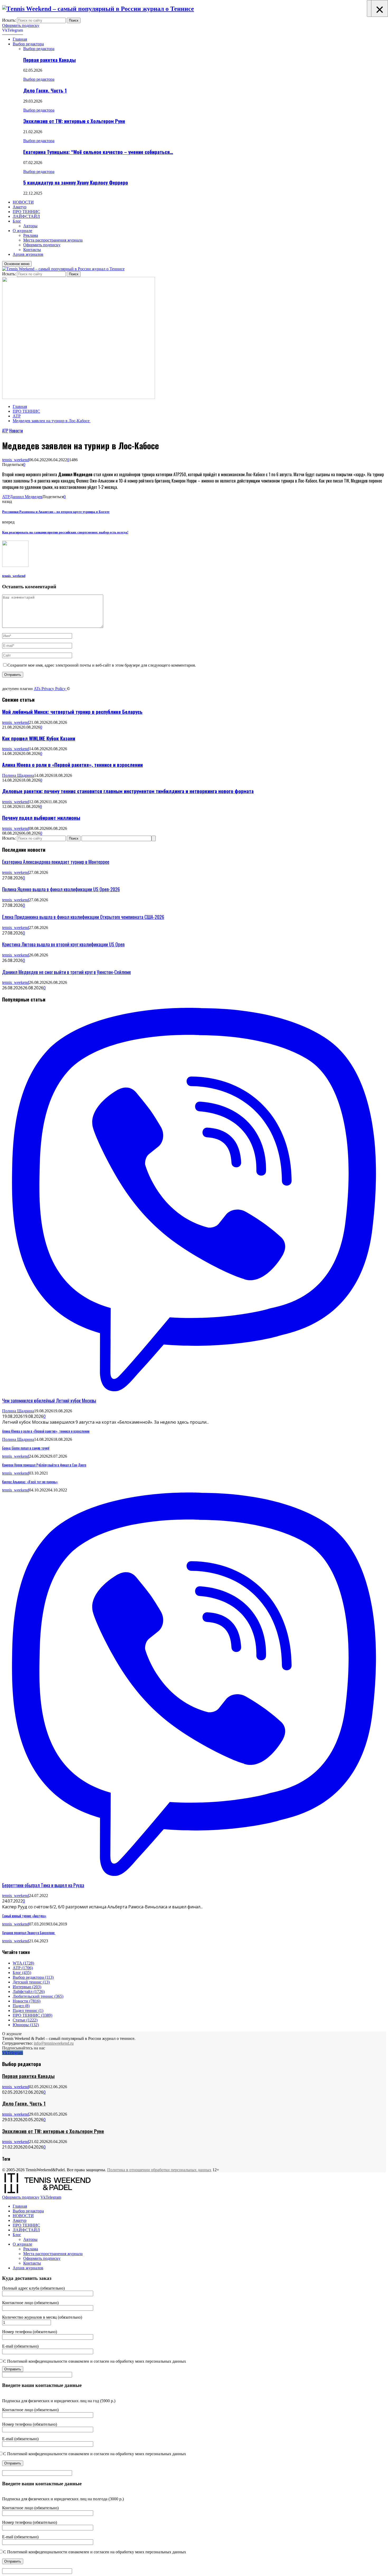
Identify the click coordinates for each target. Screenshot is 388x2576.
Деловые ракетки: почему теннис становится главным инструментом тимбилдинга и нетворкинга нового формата (128, 791)
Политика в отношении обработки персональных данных (159, 2170)
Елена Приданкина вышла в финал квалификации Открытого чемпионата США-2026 (83, 917)
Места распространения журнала (53, 240)
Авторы (30, 226)
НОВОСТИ (23, 202)
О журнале (22, 231)
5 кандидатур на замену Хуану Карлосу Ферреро (76, 182)
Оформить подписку (21, 25)
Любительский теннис (38, 1996)
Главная (20, 39)
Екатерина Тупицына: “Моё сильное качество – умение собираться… (98, 152)
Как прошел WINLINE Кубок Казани (39, 738)
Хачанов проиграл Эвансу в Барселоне (29, 1933)
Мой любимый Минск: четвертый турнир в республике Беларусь (72, 712)
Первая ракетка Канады (49, 60)
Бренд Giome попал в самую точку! (26, 1448)
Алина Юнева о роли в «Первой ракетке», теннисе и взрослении (72, 765)
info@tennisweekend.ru (54, 2043)
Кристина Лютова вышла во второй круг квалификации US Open (63, 944)
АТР (5, 431)
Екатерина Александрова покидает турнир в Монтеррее (56, 862)
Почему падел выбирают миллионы (41, 818)
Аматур (20, 207)
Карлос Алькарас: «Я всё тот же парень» (30, 1482)
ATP (6, 497)
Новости (16, 431)
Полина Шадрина (18, 775)
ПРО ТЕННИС (26, 212)
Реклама (31, 235)
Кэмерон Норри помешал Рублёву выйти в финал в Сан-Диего (44, 1465)
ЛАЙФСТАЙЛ (26, 216)
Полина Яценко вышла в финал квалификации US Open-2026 (61, 889)
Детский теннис (31, 1982)
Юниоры (26, 2025)
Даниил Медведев (26, 497)
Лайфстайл (29, 1992)
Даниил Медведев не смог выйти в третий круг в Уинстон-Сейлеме (67, 972)
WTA (23, 1963)
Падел (21, 2006)
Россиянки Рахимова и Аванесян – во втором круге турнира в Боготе (56, 512)
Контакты (32, 250)
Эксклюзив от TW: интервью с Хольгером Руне (74, 121)
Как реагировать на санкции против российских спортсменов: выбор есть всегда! (65, 532)
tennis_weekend (16, 460)
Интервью (27, 1987)
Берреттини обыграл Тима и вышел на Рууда (43, 1885)
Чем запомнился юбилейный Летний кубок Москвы (49, 1400)
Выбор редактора (28, 44)
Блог (17, 221)
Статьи (25, 2020)
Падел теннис (28, 2011)
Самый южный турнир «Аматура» (24, 1916)
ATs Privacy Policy (50, 689)
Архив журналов (28, 254)
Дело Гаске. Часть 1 (45, 90)
